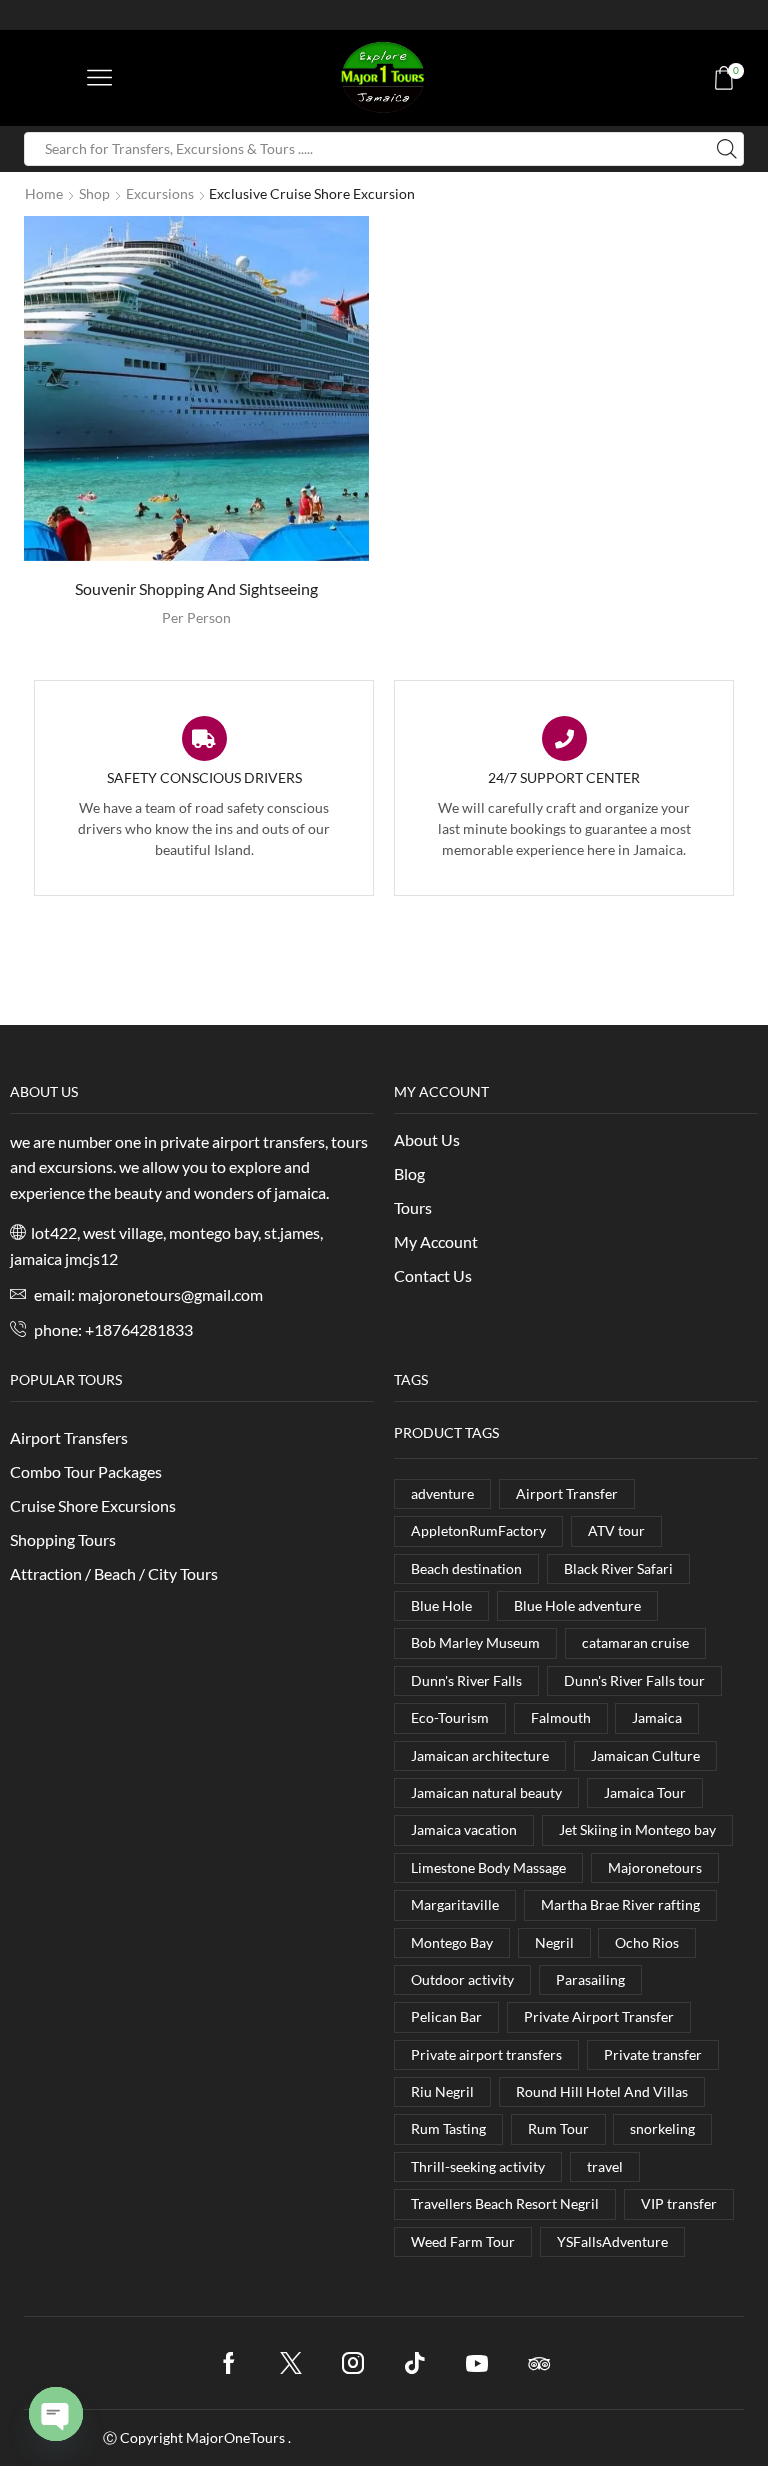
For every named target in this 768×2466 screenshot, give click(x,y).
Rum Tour (558, 2128)
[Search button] (727, 149)
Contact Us (433, 1275)
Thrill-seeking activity (478, 2166)
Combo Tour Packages (86, 1471)
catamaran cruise (635, 1642)
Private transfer (653, 2054)
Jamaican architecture (480, 1755)
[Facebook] (229, 2363)
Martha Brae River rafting (620, 1904)
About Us (427, 1139)
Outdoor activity (462, 1979)
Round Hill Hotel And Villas (602, 2091)
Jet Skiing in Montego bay (637, 1829)
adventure (442, 1493)
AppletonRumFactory (478, 1530)
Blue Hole (441, 1605)
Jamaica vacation (464, 1829)
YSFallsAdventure (612, 2241)
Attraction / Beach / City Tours (114, 1573)
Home (44, 193)
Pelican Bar (446, 2016)
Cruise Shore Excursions (93, 1505)
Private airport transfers (486, 2054)
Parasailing (590, 1979)
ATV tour (616, 1530)
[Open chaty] (56, 2414)
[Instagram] (353, 2363)
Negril (554, 1942)
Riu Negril (442, 2091)
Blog (409, 1173)
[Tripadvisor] (539, 2363)
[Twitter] (291, 2363)
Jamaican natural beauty (486, 1792)
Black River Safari (618, 1568)
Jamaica (657, 1717)
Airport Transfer (567, 1493)
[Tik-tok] (415, 2363)
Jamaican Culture (645, 1755)
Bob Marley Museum (475, 1642)
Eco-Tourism (450, 1717)
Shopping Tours (63, 1539)
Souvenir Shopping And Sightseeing (196, 588)
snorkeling (662, 2128)
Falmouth (561, 1717)
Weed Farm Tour (463, 2241)
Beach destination (466, 1568)
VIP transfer (679, 2203)
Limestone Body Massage (488, 1867)
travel (605, 2166)
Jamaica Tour (645, 1792)
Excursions (160, 193)
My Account (436, 1241)
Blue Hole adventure (577, 1605)
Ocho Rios (647, 1942)
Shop (94, 193)
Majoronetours (655, 1867)
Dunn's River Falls (466, 1680)
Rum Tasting (448, 2128)
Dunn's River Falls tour (634, 1680)
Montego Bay (452, 1942)
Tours (413, 1207)
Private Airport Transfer (599, 2016)
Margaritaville (455, 1904)
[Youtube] (477, 2363)
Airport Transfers (69, 1437)
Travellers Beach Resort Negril (505, 2203)
